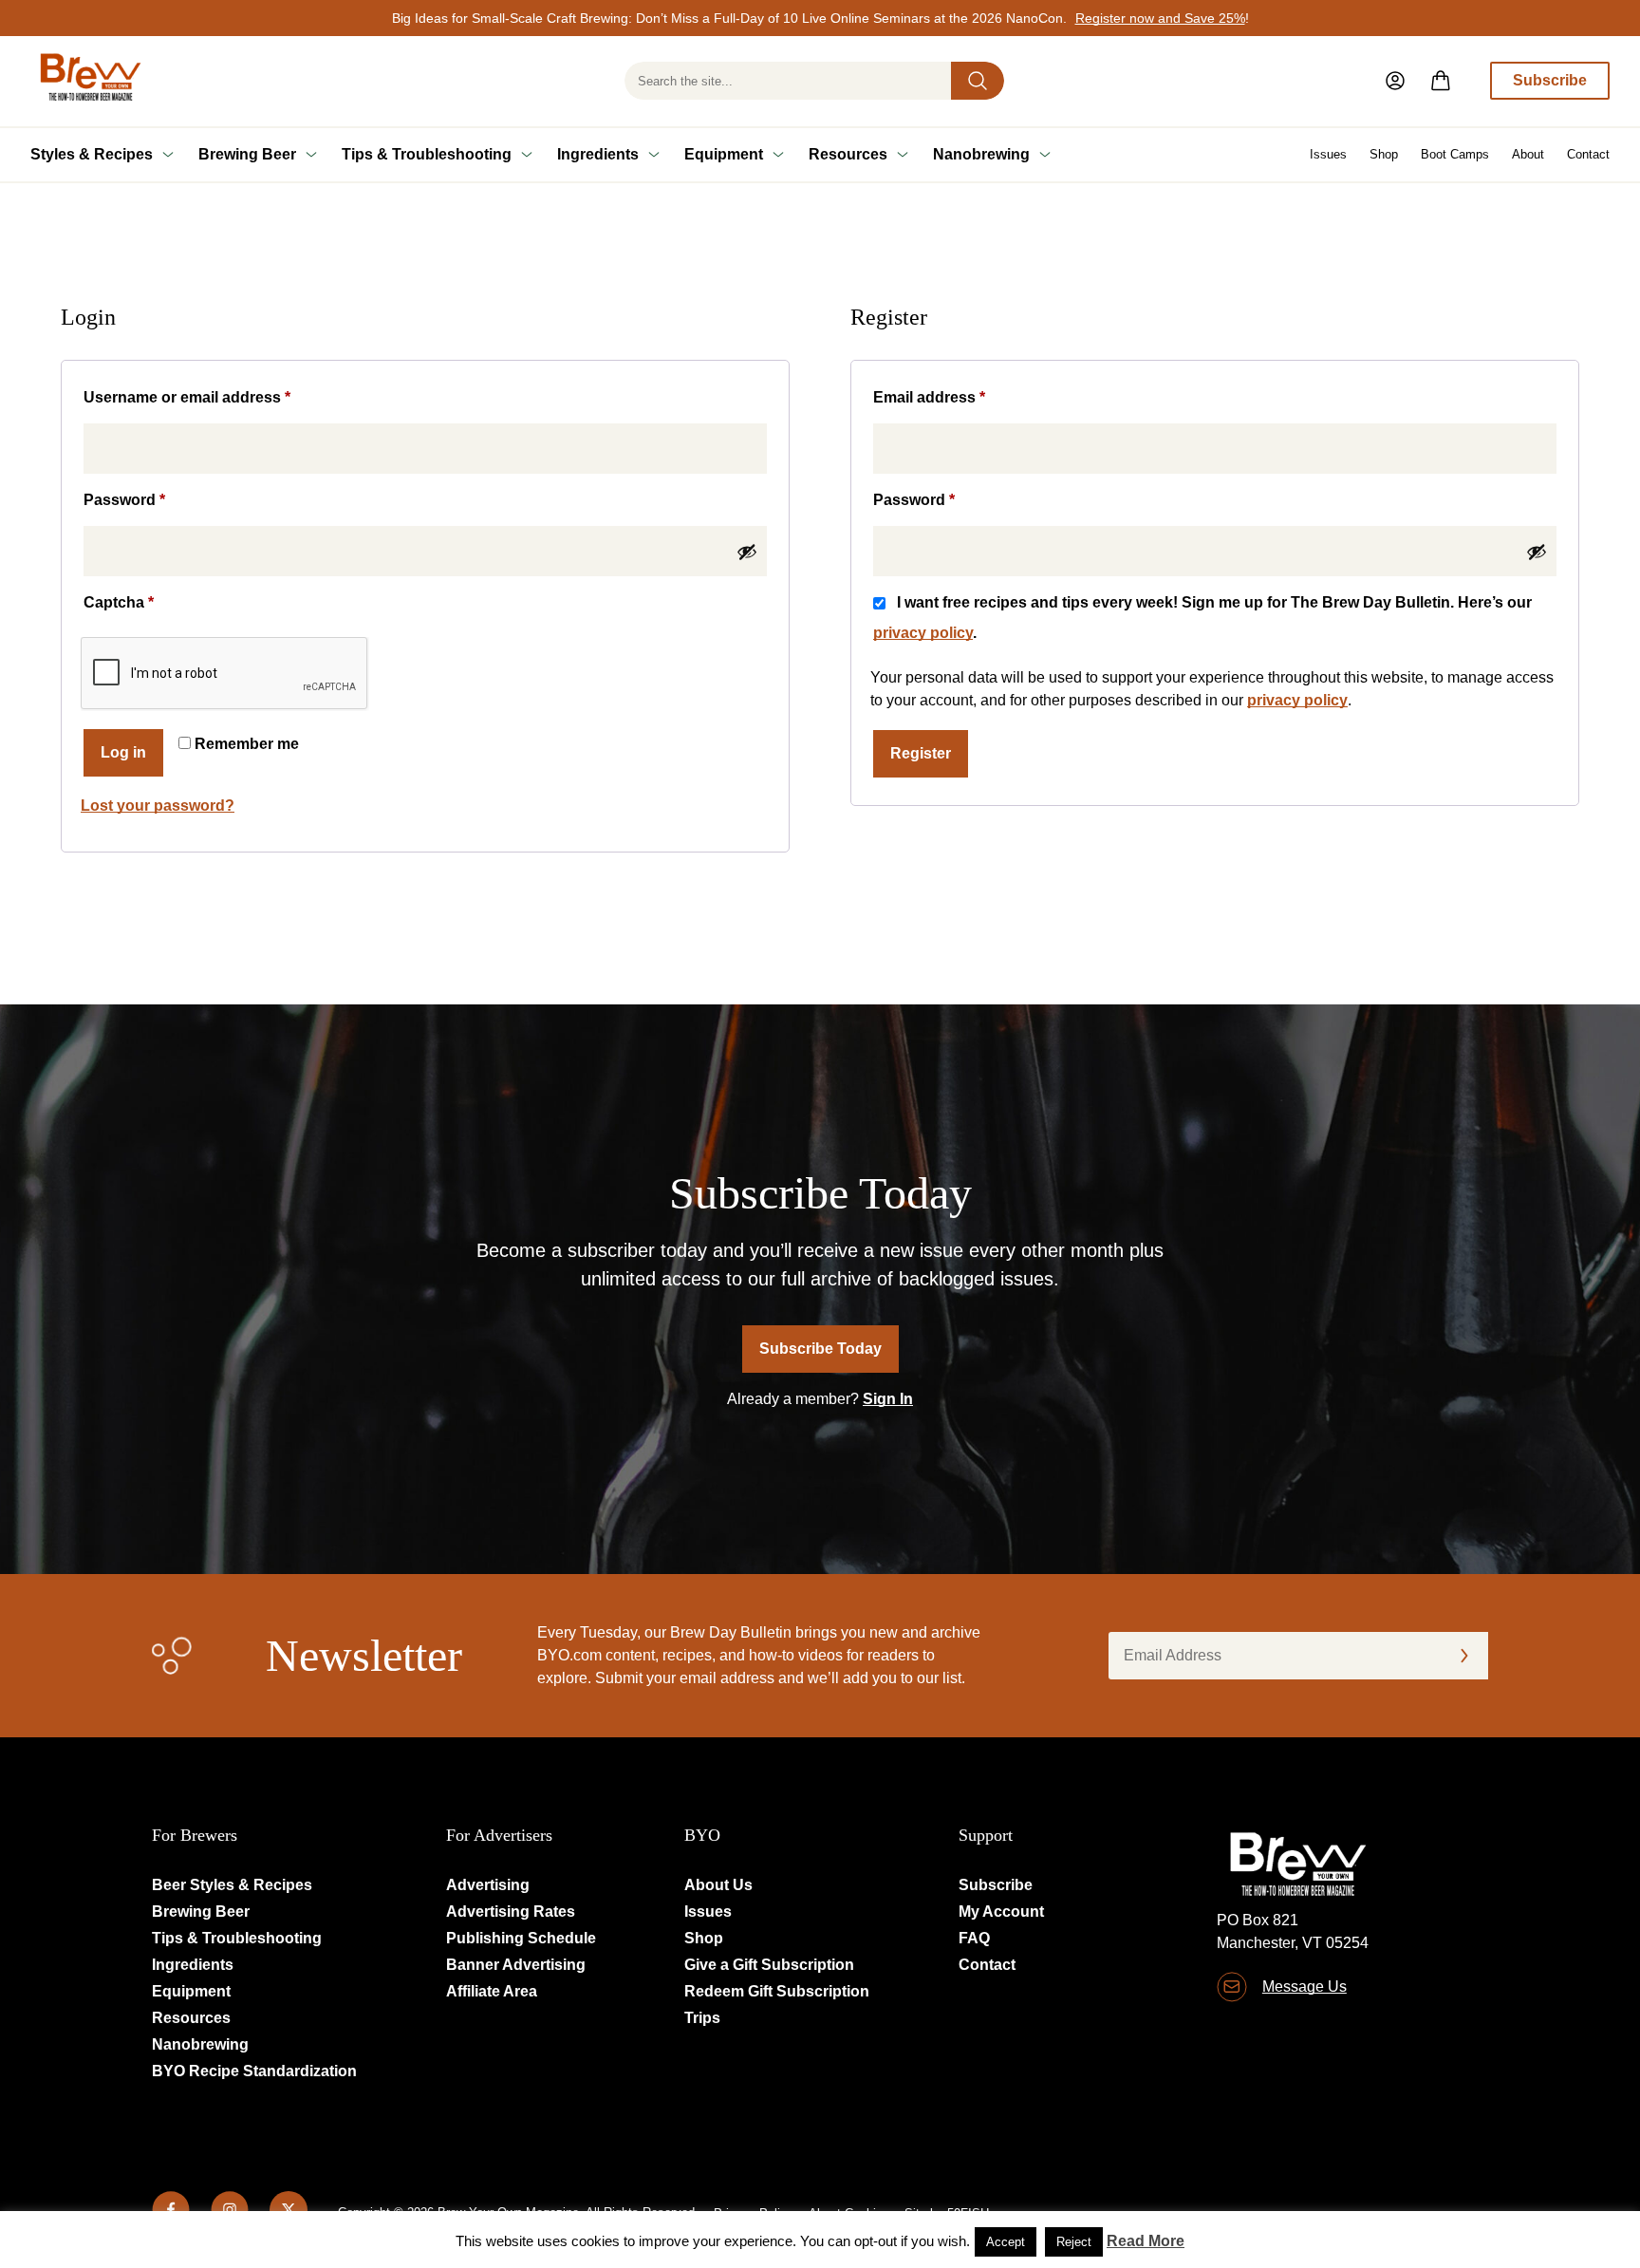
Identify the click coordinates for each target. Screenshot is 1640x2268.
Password (157, 499)
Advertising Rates (511, 1912)
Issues (1328, 154)
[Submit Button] (978, 81)
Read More (1146, 2241)
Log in (123, 752)
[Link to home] (87, 81)
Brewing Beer (247, 154)
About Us (718, 1885)
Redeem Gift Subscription (777, 1991)
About (1528, 154)
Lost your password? (158, 806)
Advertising (488, 1885)
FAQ (974, 1938)
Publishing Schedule (521, 1938)
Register (921, 753)
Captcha (119, 602)
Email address (962, 397)
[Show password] (747, 552)
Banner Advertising (516, 1965)
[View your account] (1395, 81)
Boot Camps (1455, 154)
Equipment (724, 154)
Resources (848, 154)
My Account (1001, 1912)
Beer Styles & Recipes (232, 1885)
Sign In (888, 1399)
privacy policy (923, 633)
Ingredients (598, 154)
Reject (1074, 2242)
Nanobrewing (981, 154)
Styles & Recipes (92, 154)
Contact (1588, 154)
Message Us (1305, 1987)
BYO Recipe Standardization (254, 2071)
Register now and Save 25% (1160, 18)
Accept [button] (1006, 2242)
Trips (702, 2018)
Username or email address (220, 397)
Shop (1384, 154)
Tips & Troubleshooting (427, 154)
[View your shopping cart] (1441, 81)
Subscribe (1550, 80)
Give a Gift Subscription (769, 1965)
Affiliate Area (492, 1991)
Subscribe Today (820, 1349)
